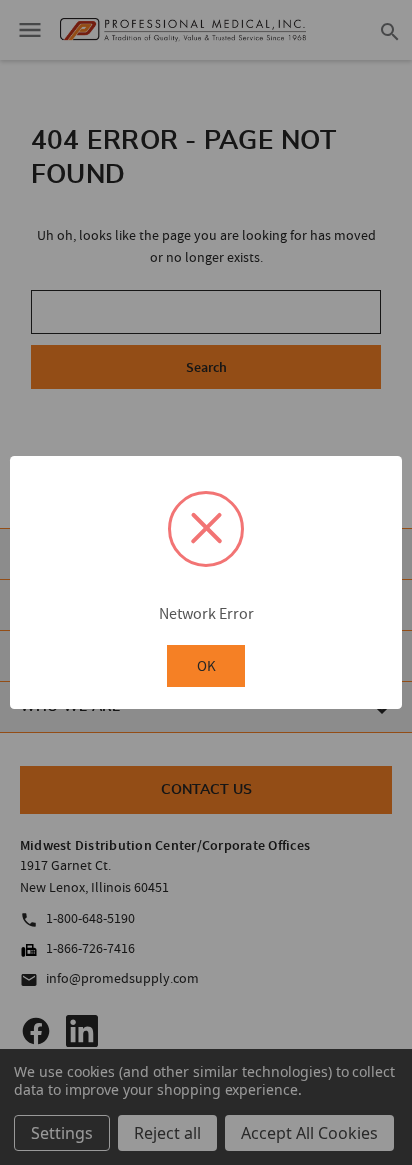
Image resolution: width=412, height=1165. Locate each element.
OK (206, 665)
